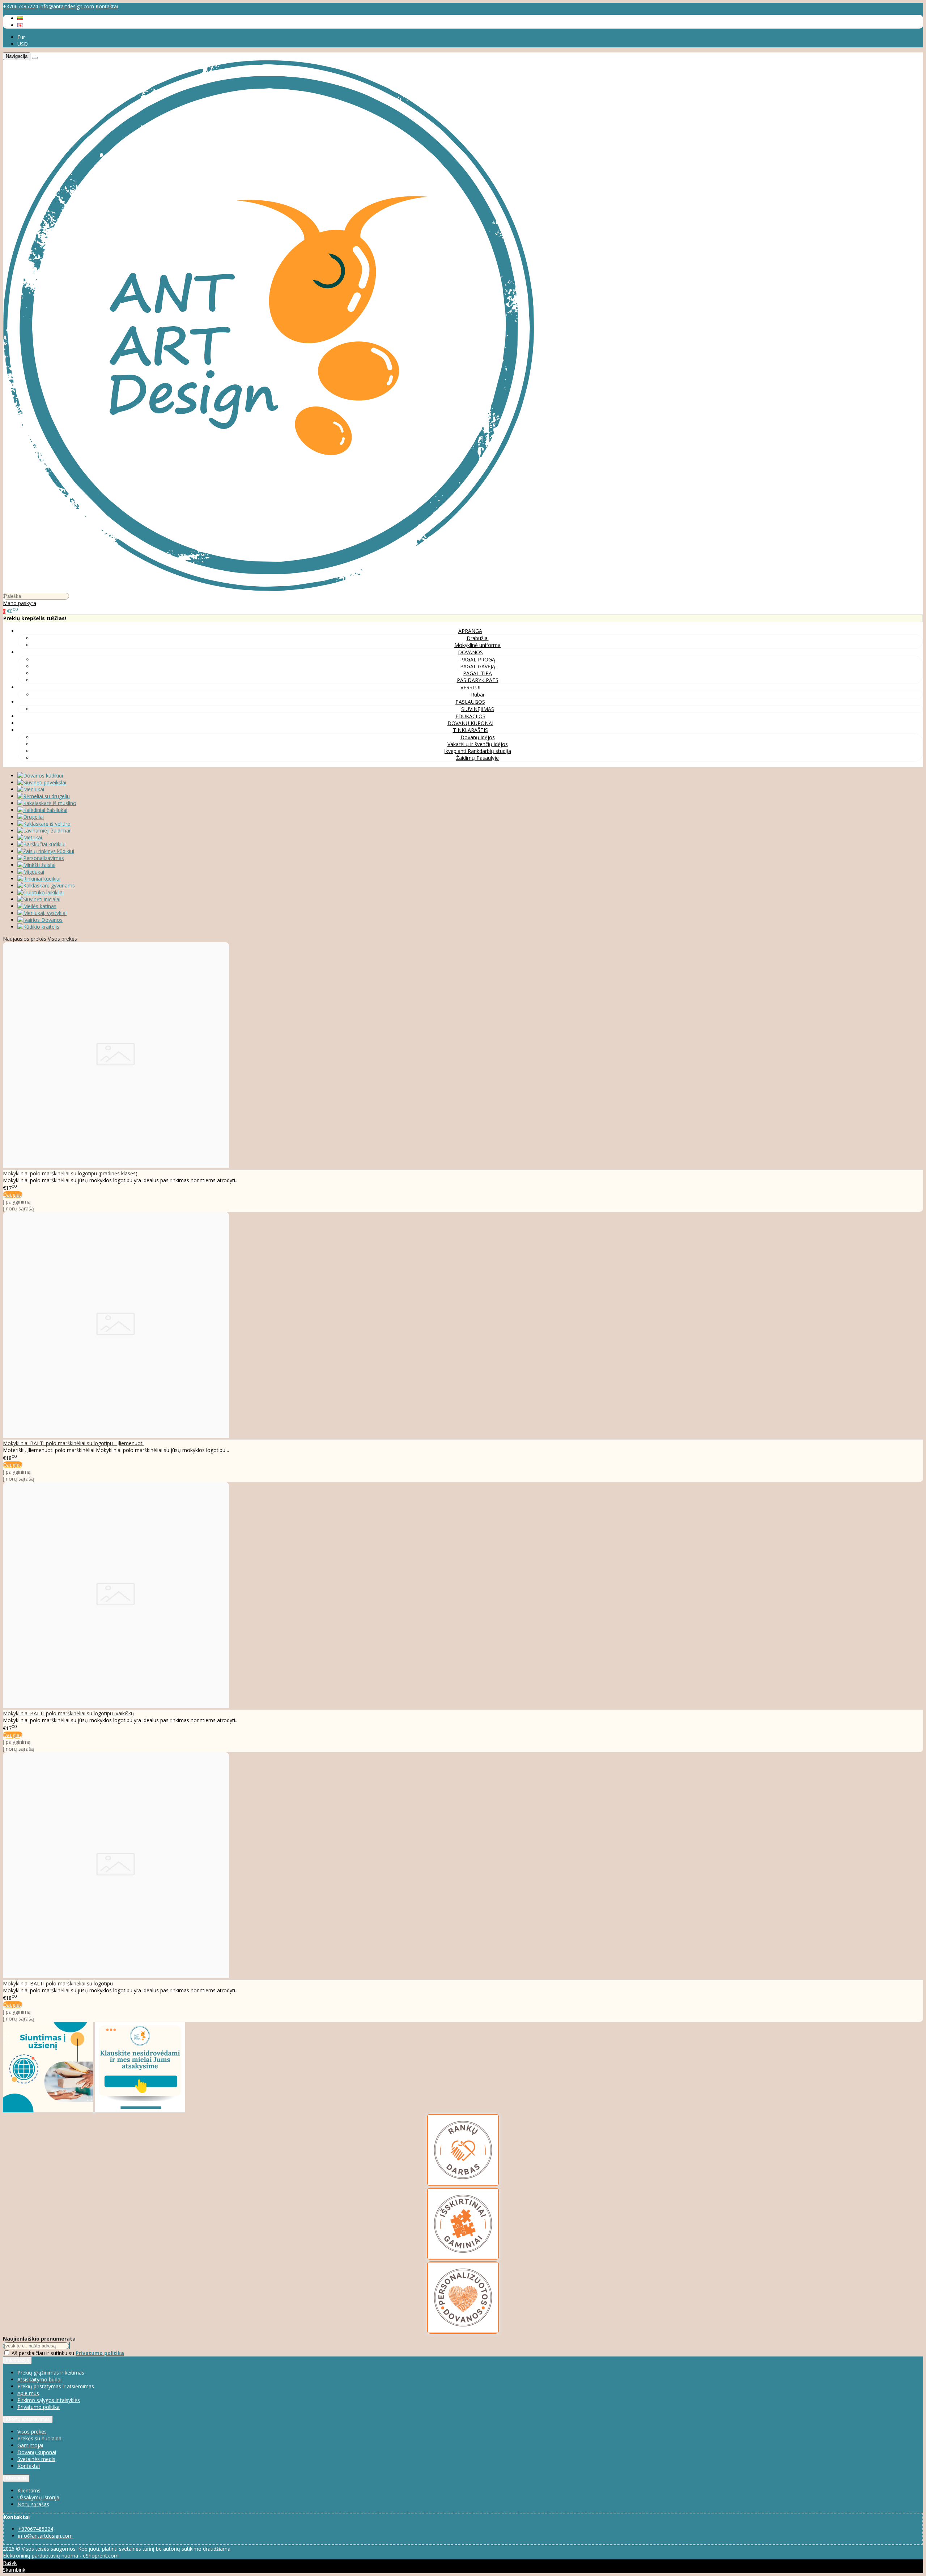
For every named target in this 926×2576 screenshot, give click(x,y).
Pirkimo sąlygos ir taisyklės (49, 2400)
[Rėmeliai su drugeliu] (44, 796)
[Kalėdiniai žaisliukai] (42, 810)
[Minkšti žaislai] (36, 865)
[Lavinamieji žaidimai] (44, 831)
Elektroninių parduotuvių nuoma (41, 2556)
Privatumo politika (39, 2407)
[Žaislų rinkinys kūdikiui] (46, 851)
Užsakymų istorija (38, 2497)
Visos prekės (62, 939)
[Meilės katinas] (37, 906)
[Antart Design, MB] (269, 589)
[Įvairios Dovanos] (40, 920)
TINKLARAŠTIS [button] (470, 730)
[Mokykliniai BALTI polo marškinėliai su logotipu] (116, 1976)
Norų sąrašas (33, 2504)
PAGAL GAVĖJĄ (478, 666)
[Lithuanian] (20, 18)
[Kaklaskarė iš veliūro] (44, 824)
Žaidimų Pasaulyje (477, 758)
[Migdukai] (31, 872)
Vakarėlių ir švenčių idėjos (478, 744)
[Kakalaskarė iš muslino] (47, 803)
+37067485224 (20, 6)
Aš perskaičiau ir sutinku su (68, 2353)
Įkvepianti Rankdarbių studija (478, 751)
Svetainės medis (36, 2459)
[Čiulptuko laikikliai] (41, 892)
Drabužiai (478, 638)
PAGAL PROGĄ (478, 659)
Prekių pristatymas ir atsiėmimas (56, 2386)
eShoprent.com (101, 2556)
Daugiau (13, 1195)
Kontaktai (107, 6)
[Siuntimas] (49, 2110)
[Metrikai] (30, 837)
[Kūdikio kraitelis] (38, 927)
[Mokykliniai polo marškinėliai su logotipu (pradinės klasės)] (116, 1166)
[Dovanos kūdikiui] (40, 776)
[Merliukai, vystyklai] (42, 913)
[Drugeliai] (31, 817)
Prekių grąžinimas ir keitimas (51, 2373)
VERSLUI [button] (470, 687)
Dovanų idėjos (478, 737)
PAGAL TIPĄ (477, 673)
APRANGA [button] (470, 631)
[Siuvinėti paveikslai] (42, 782)
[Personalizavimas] (41, 858)
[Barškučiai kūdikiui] (41, 844)
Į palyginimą (17, 1202)
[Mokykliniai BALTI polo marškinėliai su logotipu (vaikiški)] (116, 1706)
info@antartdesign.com (67, 6)
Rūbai (477, 695)
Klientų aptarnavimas (28, 2419)
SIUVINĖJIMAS (478, 709)
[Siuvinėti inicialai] (39, 899)
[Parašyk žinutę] (140, 2110)
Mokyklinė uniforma (477, 645)
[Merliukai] (31, 789)
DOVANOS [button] (470, 652)
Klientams (16, 2478)
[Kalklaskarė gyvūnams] (46, 885)
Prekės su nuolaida (39, 2438)
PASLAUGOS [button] (470, 702)
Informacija (17, 2360)
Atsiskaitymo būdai (39, 2379)
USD (23, 44)
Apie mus (28, 2393)
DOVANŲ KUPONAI (470, 723)
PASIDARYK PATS (478, 680)
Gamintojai (30, 2445)
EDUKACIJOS (470, 716)
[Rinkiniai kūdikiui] (39, 879)
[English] (20, 25)
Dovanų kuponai (37, 2452)
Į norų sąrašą (18, 1208)
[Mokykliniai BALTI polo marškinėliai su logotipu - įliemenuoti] (116, 1436)
